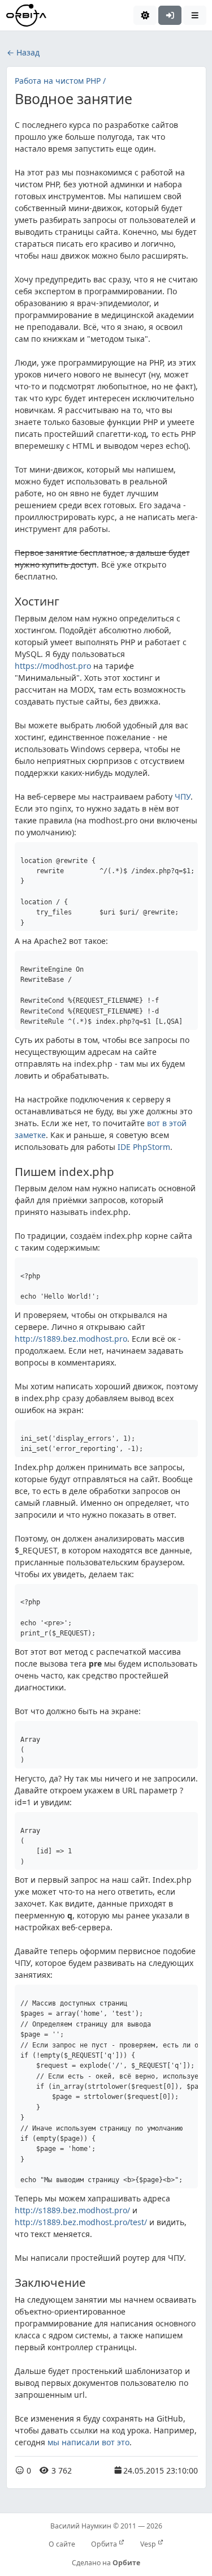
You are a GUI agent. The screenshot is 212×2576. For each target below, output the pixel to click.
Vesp (149, 2544)
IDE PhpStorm (144, 1147)
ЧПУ (183, 797)
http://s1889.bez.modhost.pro (71, 1339)
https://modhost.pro (53, 666)
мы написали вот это (88, 2442)
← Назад (23, 52)
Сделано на (106, 2563)
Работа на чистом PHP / (60, 81)
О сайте (62, 2544)
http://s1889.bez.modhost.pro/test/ (81, 2222)
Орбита (105, 2544)
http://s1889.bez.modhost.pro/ (72, 2210)
